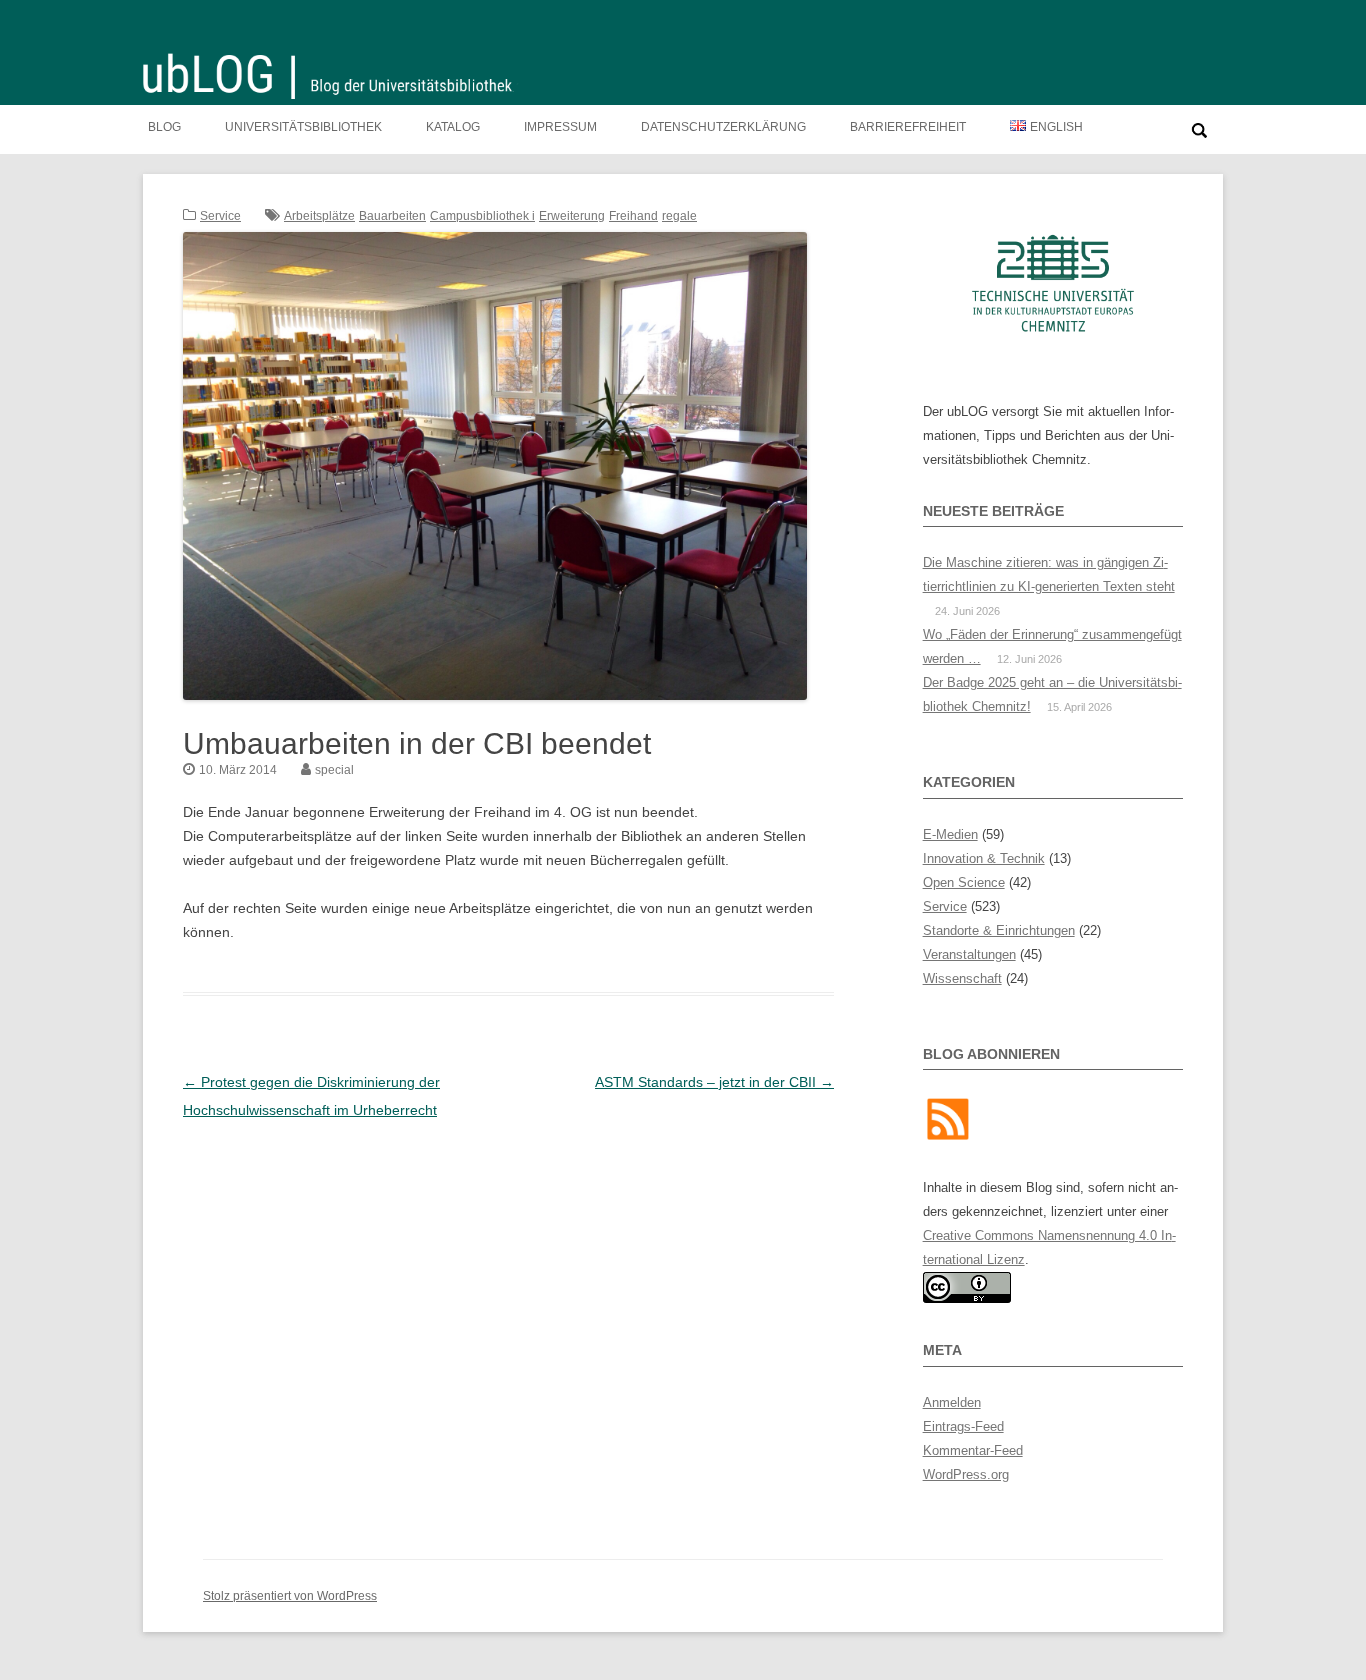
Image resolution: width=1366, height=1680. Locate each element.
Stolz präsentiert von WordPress (290, 1596)
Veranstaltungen (969, 954)
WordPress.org (966, 1474)
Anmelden (952, 1402)
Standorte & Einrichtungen (999, 930)
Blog (164, 127)
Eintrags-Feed (963, 1426)
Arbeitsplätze (319, 216)
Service (220, 216)
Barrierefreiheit (908, 127)
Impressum (560, 127)
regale (679, 216)
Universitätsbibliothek (303, 127)
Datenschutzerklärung (723, 127)
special (334, 770)
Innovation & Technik (984, 858)
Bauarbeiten (392, 216)
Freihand (633, 216)
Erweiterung (572, 216)
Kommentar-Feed (973, 1450)
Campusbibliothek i (482, 216)
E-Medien (950, 834)
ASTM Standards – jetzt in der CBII (714, 1082)
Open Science (964, 882)
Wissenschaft (962, 978)
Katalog (453, 127)
